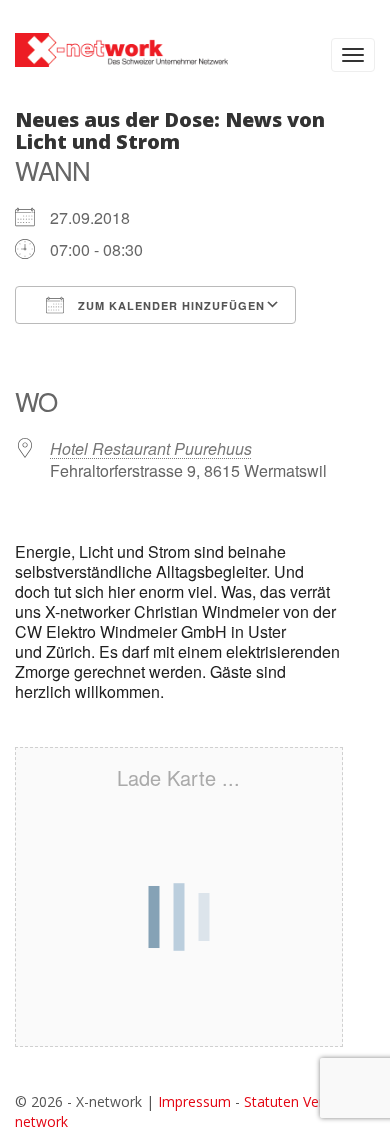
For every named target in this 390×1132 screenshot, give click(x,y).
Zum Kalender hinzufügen (169, 305)
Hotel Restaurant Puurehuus (151, 448)
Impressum (194, 1101)
